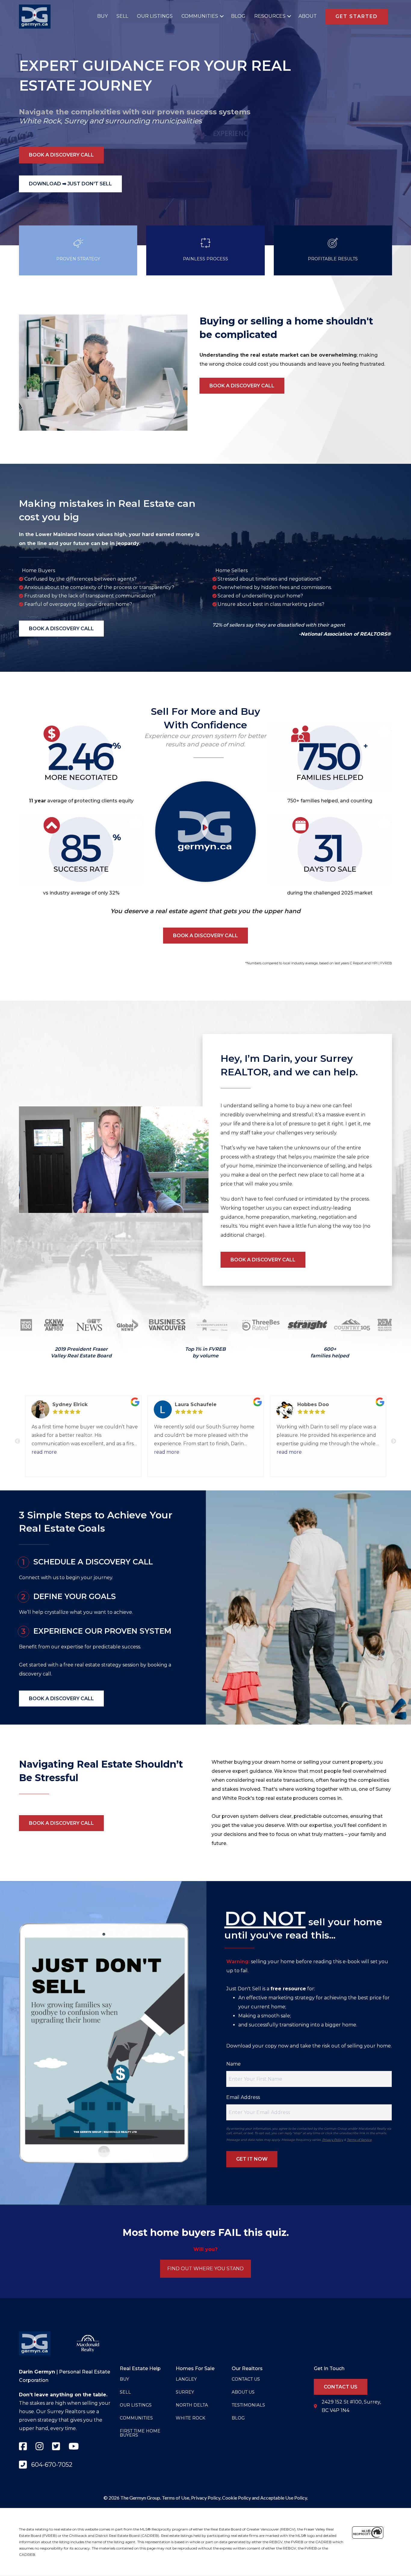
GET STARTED (357, 16)
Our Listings (155, 16)
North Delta (192, 2405)
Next (394, 1441)
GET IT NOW (252, 2159)
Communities (200, 16)
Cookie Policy (236, 2498)
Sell (122, 16)
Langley (186, 2379)
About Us (243, 2392)
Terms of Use (176, 2498)
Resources (270, 16)
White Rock (40, 121)
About (308, 16)
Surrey (76, 121)
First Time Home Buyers (140, 2433)
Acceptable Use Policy (284, 2498)
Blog (238, 16)
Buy (102, 16)
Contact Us (246, 2379)
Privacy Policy (333, 2140)
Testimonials (248, 2405)
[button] (220, 16)
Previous (17, 1441)
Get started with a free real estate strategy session (79, 1665)
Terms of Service (359, 2140)
